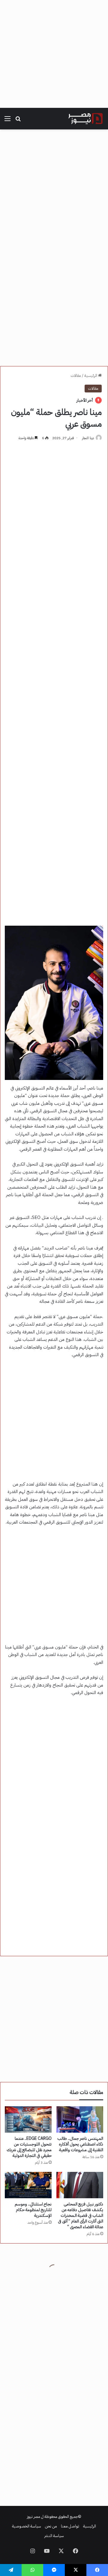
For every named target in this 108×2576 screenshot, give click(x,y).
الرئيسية (91, 376)
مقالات (76, 376)
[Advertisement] (54, 54)
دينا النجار (88, 438)
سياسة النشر (54, 2536)
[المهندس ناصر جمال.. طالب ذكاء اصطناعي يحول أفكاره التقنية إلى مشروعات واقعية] (80, 2119)
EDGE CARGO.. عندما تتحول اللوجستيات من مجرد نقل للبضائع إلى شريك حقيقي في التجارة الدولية (29, 2147)
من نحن (51, 2526)
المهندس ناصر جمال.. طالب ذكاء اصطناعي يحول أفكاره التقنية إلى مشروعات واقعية (80, 2144)
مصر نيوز (34, 2517)
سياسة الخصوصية (27, 2526)
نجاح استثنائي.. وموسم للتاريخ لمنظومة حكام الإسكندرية (33, 2210)
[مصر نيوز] (85, 119)
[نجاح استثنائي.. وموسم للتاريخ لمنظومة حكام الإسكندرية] (28, 2185)
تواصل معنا (70, 2526)
